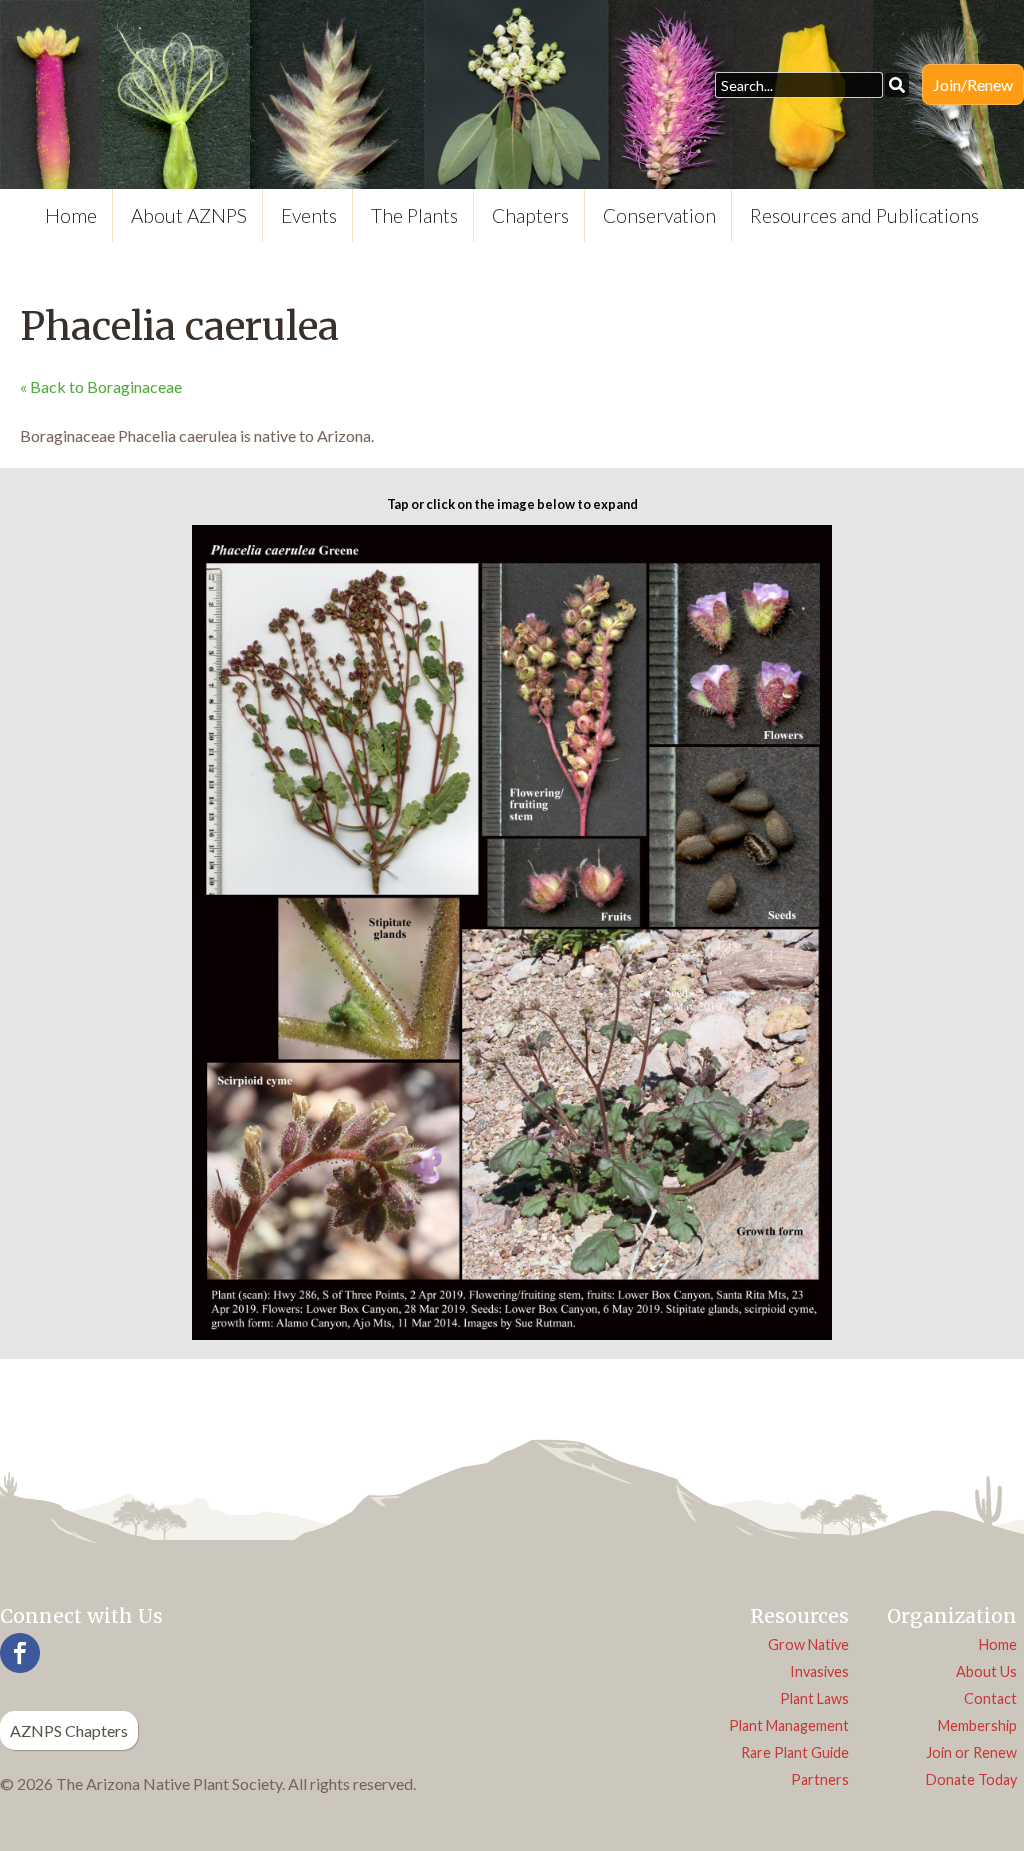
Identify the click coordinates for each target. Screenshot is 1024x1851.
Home (71, 215)
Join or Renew (971, 1752)
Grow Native (808, 1644)
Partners (820, 1779)
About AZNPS (189, 215)
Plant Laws (814, 1698)
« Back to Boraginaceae (101, 386)
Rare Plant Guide (795, 1752)
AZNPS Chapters (69, 1730)
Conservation (659, 215)
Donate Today (971, 1779)
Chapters (530, 215)
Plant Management (789, 1725)
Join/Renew (973, 84)
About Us (986, 1671)
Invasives (819, 1671)
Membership (977, 1725)
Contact (990, 1698)
